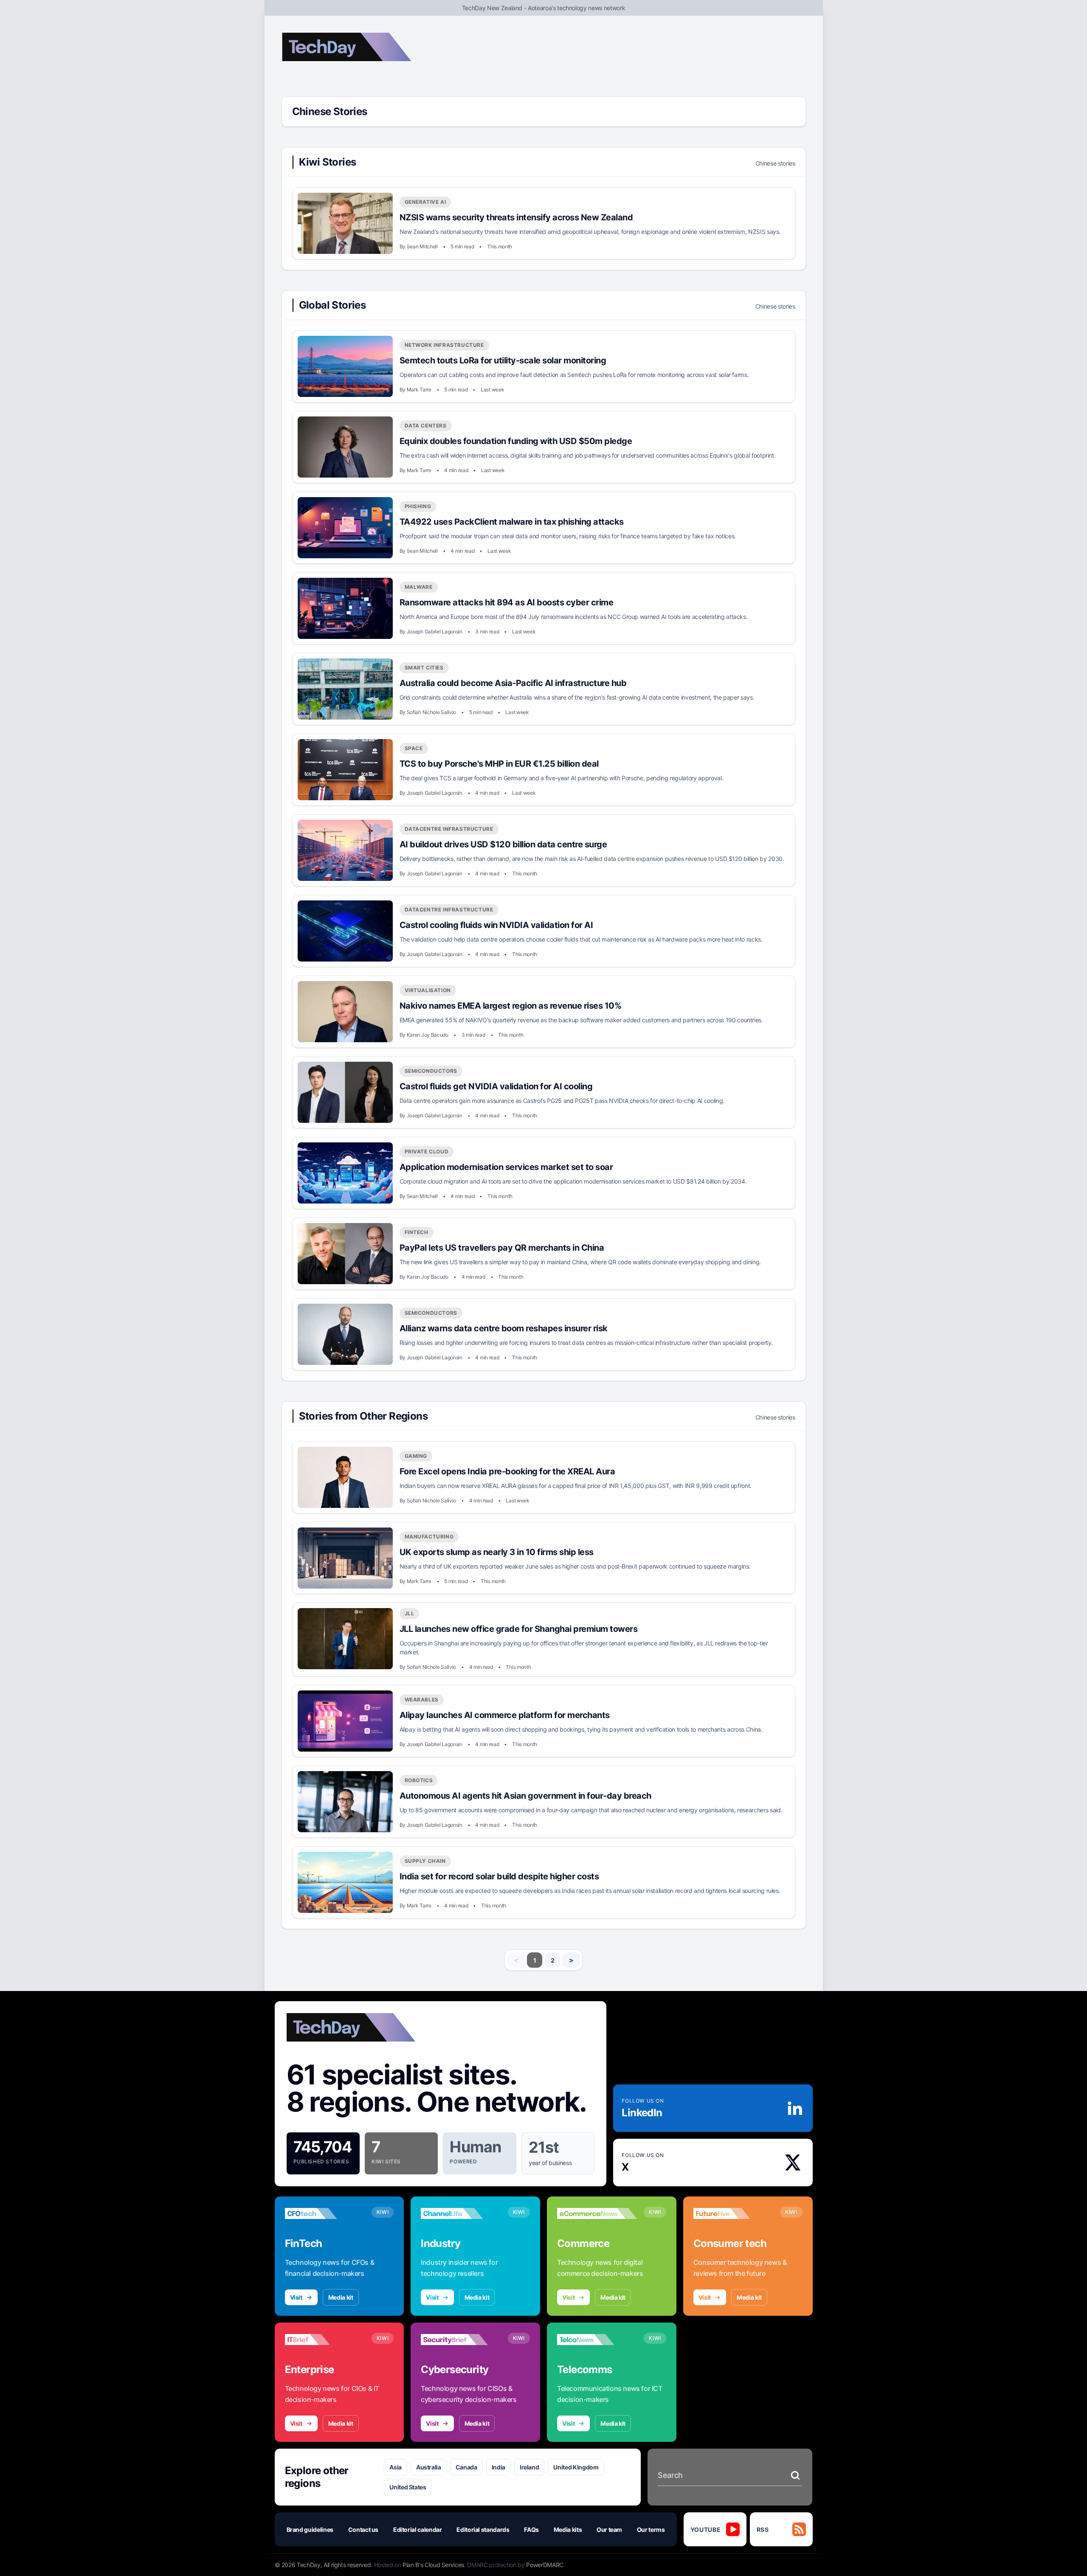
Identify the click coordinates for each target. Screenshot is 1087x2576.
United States (408, 2487)
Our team (609, 2530)
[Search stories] (795, 2475)
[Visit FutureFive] (733, 2213)
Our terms (651, 2530)
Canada (466, 2467)
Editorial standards (483, 2530)
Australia (429, 2467)
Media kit (341, 2297)
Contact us (363, 2530)
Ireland (529, 2467)
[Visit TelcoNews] (597, 2340)
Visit (296, 2297)
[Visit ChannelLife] (461, 2213)
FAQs (531, 2530)
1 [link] (535, 1960)
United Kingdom (576, 2467)
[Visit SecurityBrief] (461, 2340)
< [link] (516, 1960)
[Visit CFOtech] (325, 2213)
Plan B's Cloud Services (433, 2565)
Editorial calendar (418, 2530)
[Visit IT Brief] (325, 2340)
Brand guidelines (310, 2530)
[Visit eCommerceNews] (597, 2213)
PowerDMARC (545, 2565)
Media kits (568, 2530)
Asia (396, 2467)
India (498, 2467)
